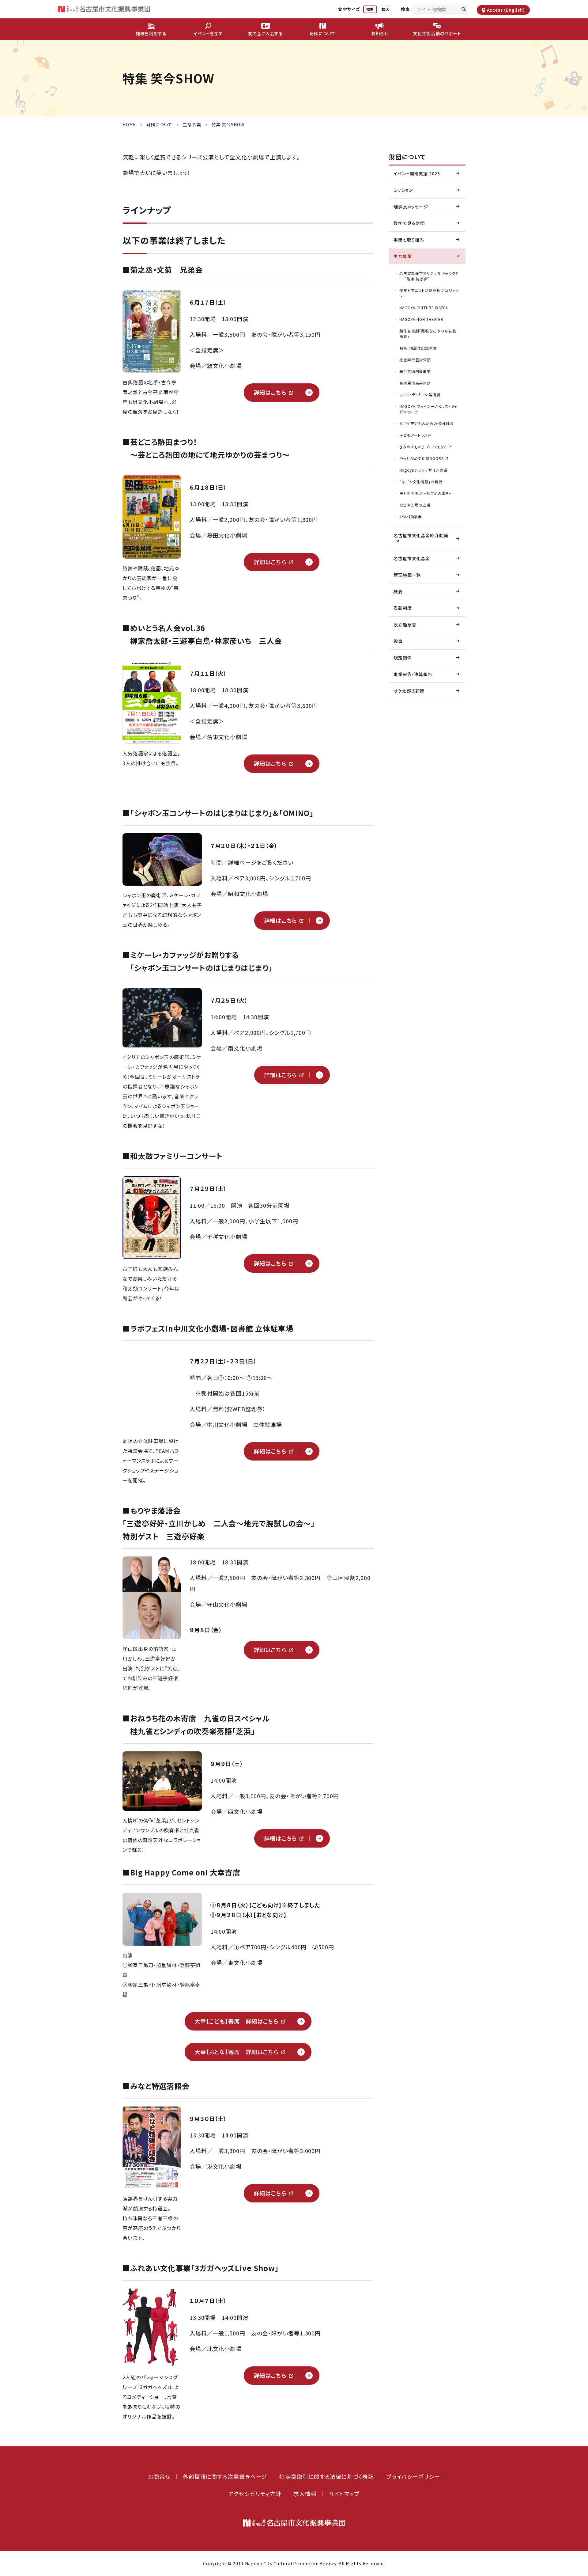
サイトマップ (344, 2494)
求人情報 (305, 2494)
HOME (129, 124)
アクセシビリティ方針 (255, 2494)
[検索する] (464, 9)
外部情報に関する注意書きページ (225, 2476)
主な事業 (192, 124)
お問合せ (159, 2476)
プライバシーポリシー (413, 2476)
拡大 (385, 9)
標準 (370, 9)
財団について (159, 124)
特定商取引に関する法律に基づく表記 (326, 2476)
